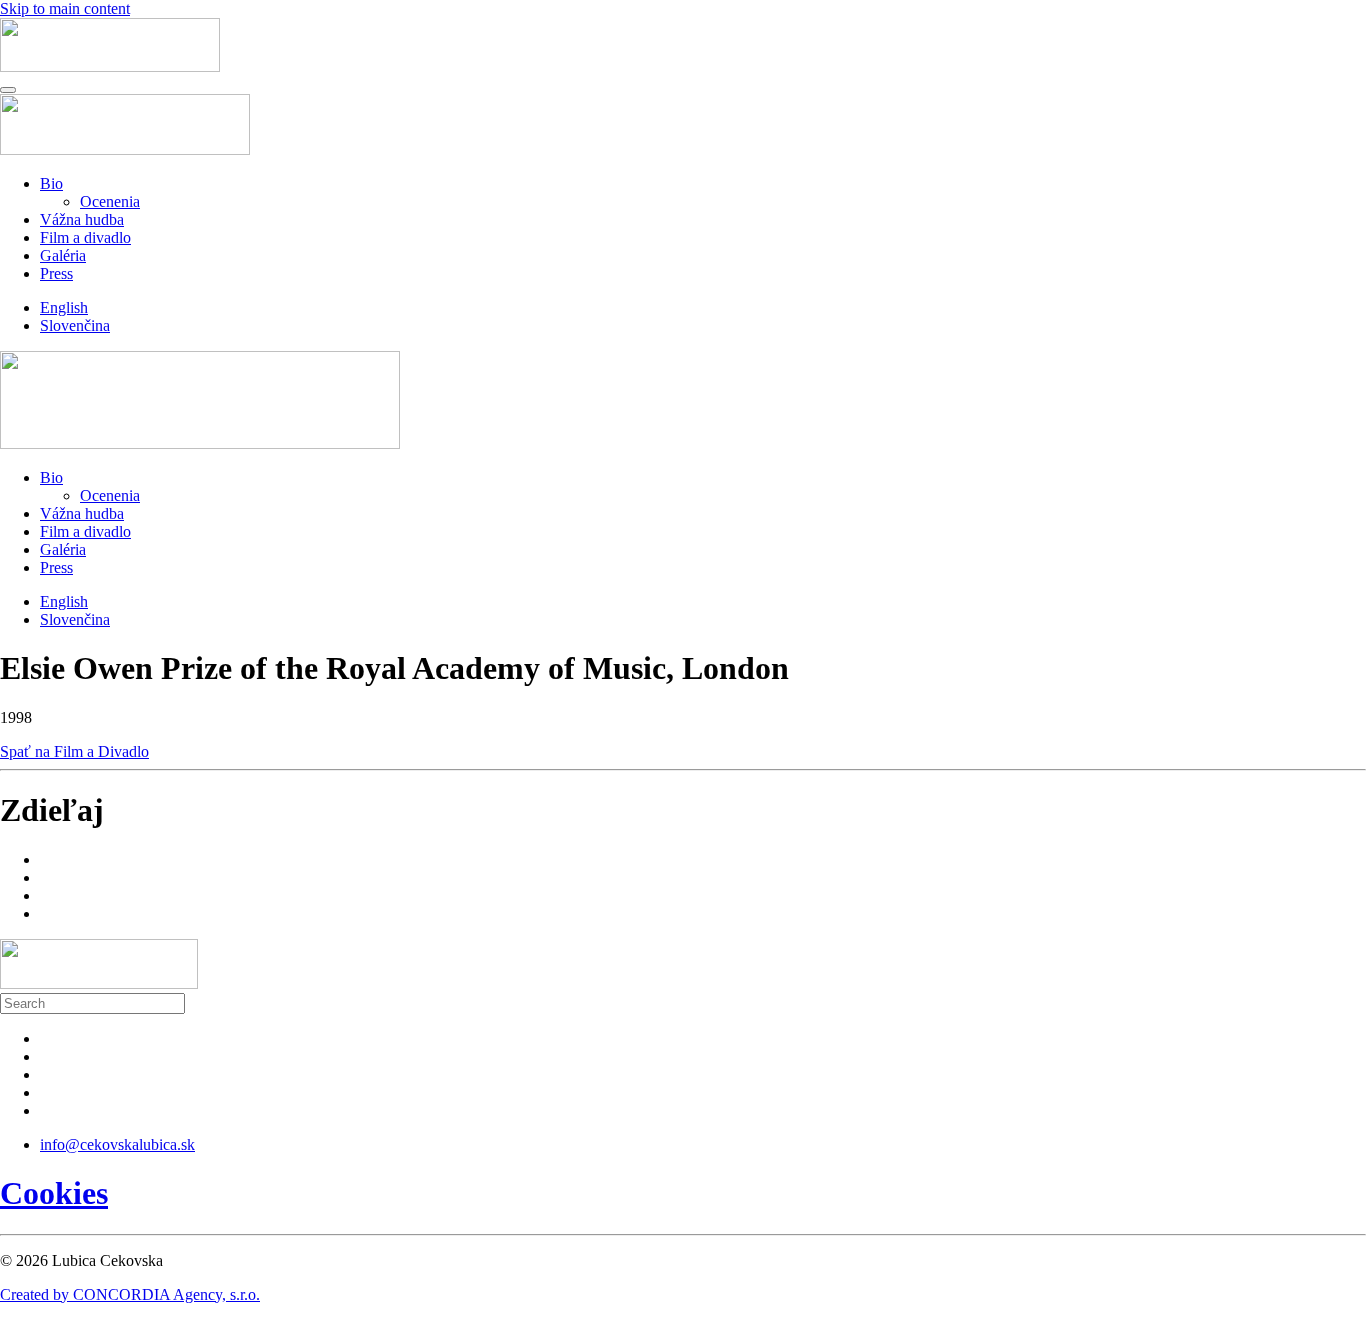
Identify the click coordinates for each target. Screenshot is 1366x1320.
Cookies (54, 1193)
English (64, 307)
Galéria (63, 255)
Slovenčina (75, 325)
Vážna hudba (82, 219)
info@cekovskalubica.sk (117, 1144)
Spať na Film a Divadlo (74, 751)
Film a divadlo (85, 237)
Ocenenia (110, 201)
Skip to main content (65, 8)
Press (56, 273)
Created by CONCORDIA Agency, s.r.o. (130, 1294)
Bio (51, 183)
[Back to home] (110, 66)
